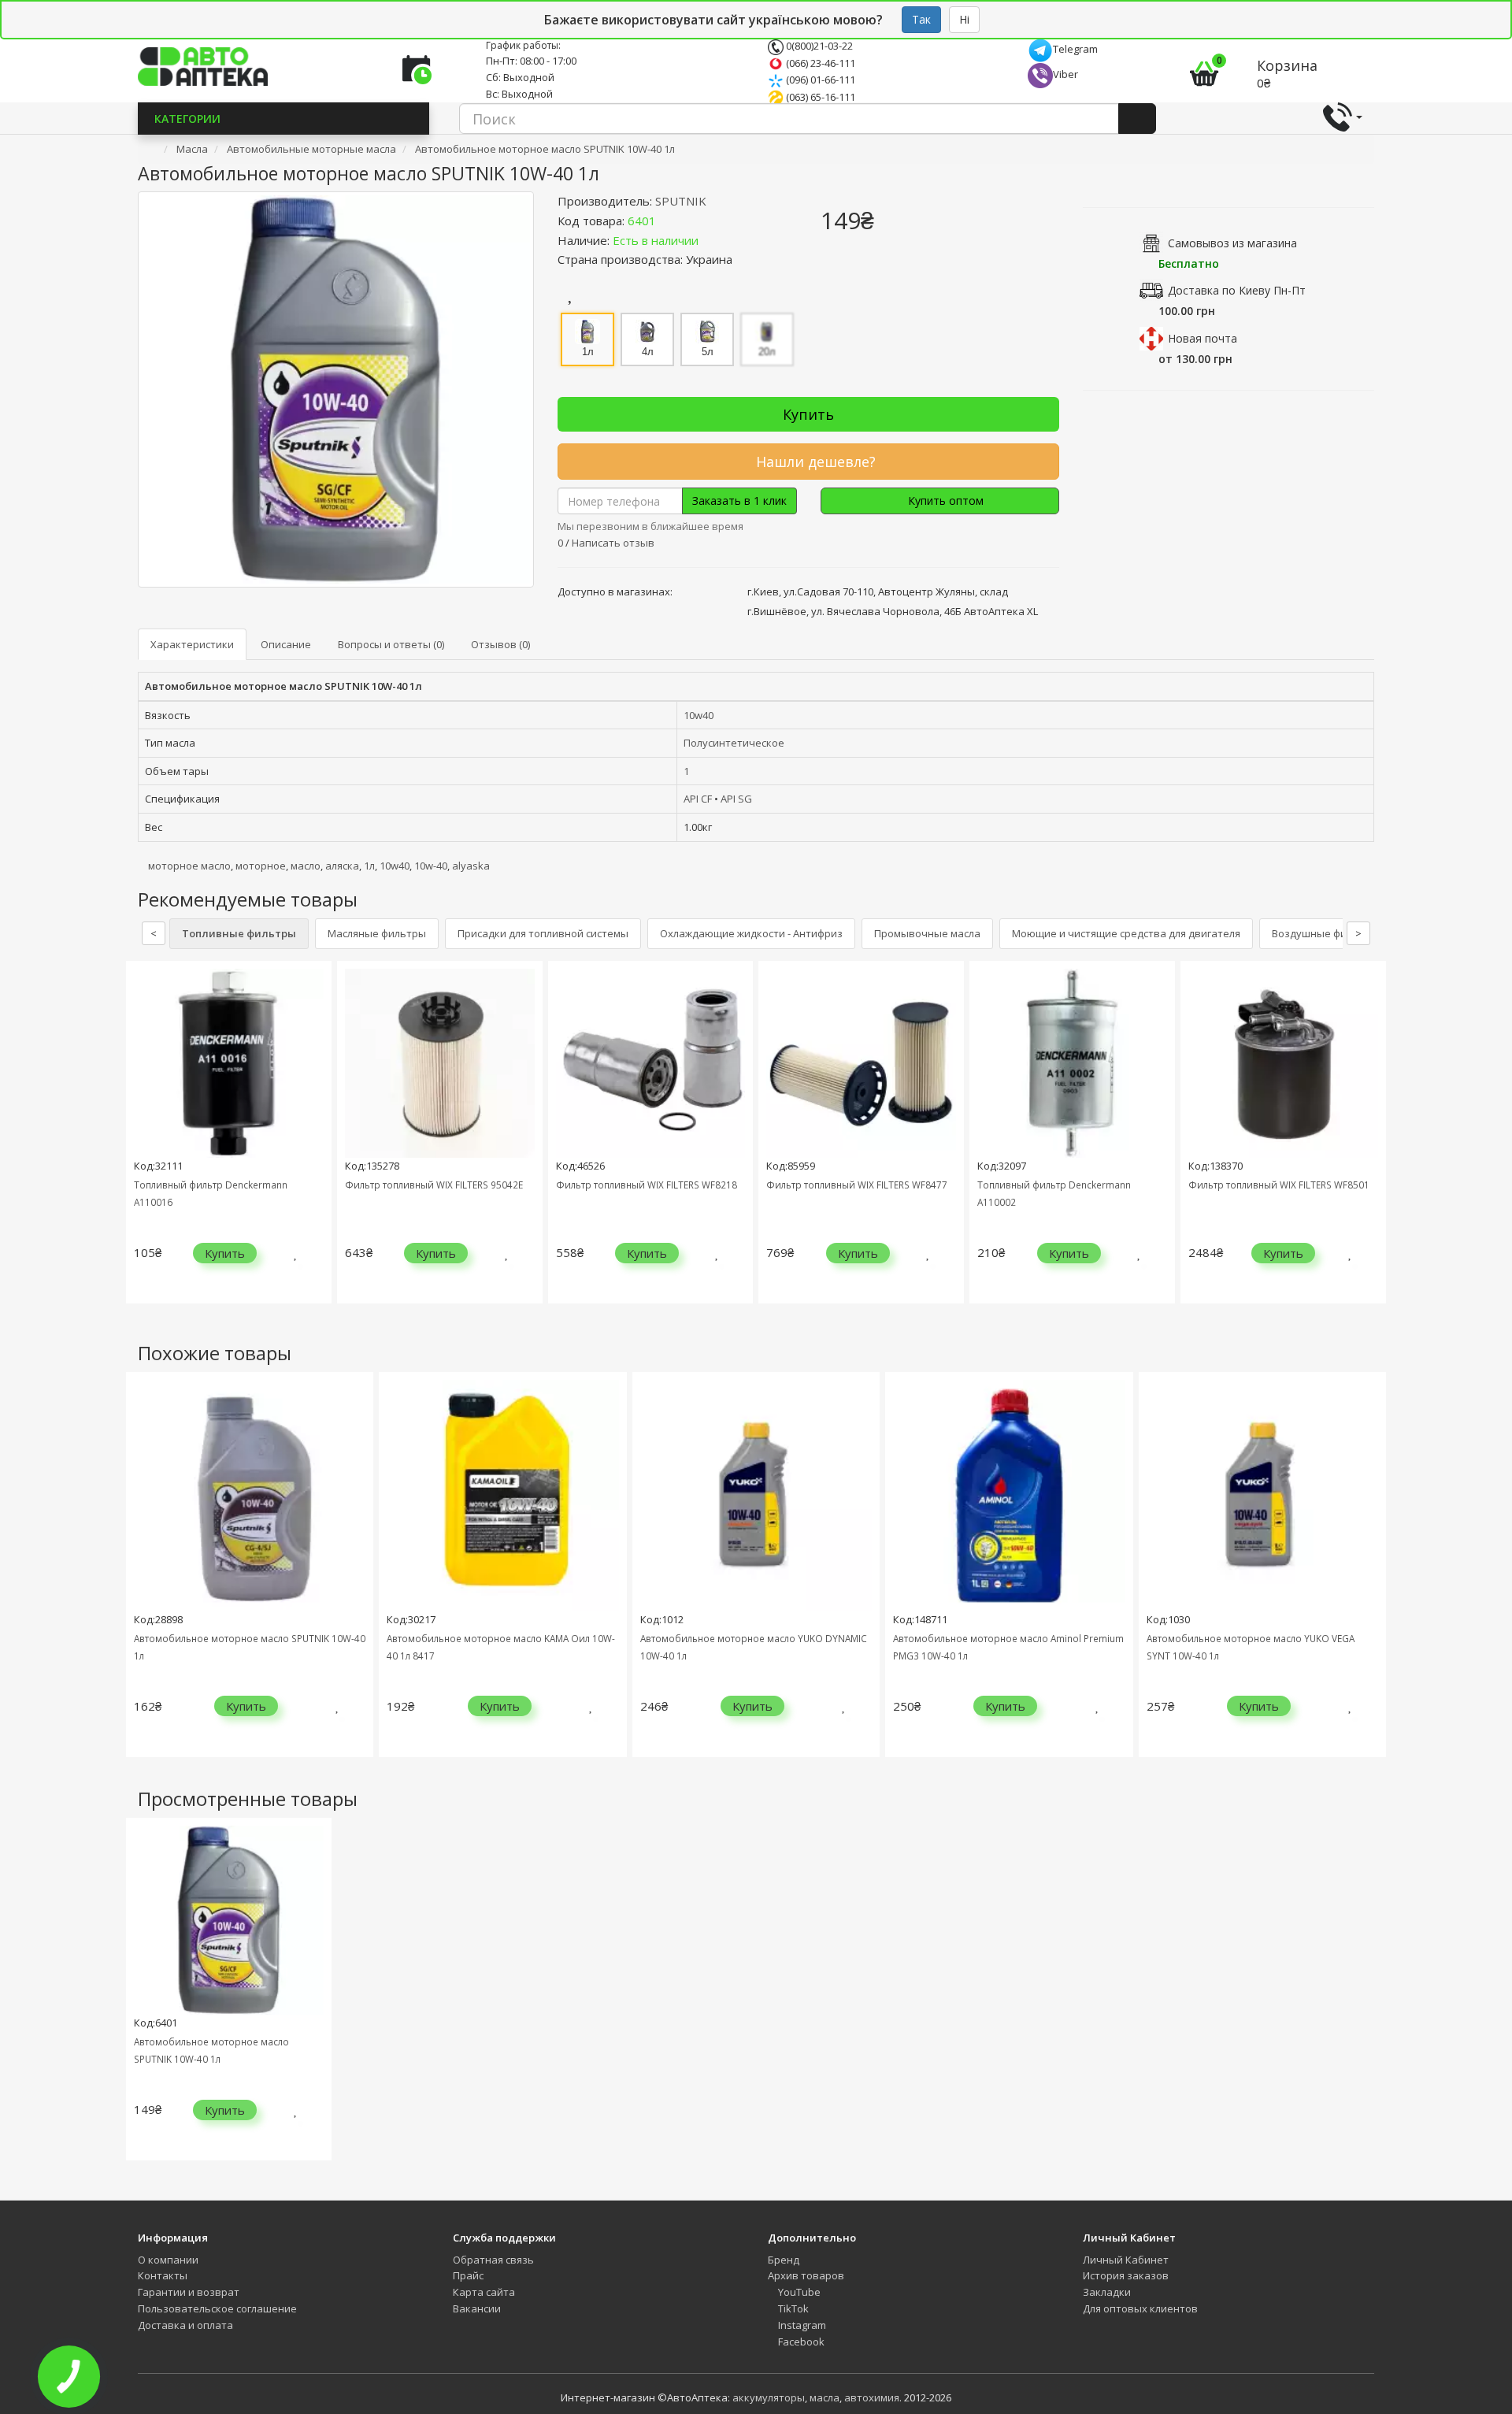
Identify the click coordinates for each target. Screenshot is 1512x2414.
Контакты (163, 2275)
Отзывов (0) (500, 644)
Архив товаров (806, 2275)
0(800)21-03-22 (818, 46)
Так (921, 19)
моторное (261, 866)
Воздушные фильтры (1325, 933)
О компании (168, 2260)
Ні (964, 19)
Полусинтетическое (734, 743)
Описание (286, 644)
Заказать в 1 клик (739, 501)
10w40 (699, 715)
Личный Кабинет (1126, 2260)
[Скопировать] (669, 221)
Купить (808, 414)
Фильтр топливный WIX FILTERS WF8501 (1279, 1185)
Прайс (468, 2275)
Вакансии (477, 2308)
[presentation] (142, 1144)
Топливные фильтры (239, 933)
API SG (736, 799)
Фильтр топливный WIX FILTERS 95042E (434, 1185)
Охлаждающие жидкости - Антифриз (751, 933)
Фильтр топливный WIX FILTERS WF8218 (647, 1185)
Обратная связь (493, 2260)
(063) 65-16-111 (819, 97)
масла (825, 2397)
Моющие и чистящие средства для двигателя (1126, 933)
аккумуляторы (769, 2397)
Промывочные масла (927, 933)
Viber (1065, 74)
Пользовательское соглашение (217, 2308)
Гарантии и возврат (189, 2292)
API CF (698, 799)
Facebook (800, 2342)
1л (369, 866)
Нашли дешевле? (814, 462)
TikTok (792, 2308)
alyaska (471, 866)
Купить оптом (944, 501)
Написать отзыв (613, 543)
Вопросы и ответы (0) (391, 644)
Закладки (1107, 2292)
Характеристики (192, 644)
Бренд (784, 2260)
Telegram (1075, 49)
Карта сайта (484, 2292)
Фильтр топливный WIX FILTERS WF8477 (857, 1185)
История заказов (1126, 2275)
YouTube (798, 2292)
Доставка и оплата (185, 2325)
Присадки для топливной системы (543, 933)
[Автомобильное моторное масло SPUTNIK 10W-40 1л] (336, 389)
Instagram (801, 2325)
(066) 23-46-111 (819, 63)
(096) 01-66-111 (819, 80)
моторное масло (189, 866)
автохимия (872, 2397)
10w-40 (431, 866)
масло (306, 866)
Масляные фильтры (377, 933)
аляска (342, 866)
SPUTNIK (681, 201)
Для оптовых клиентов (1140, 2308)
